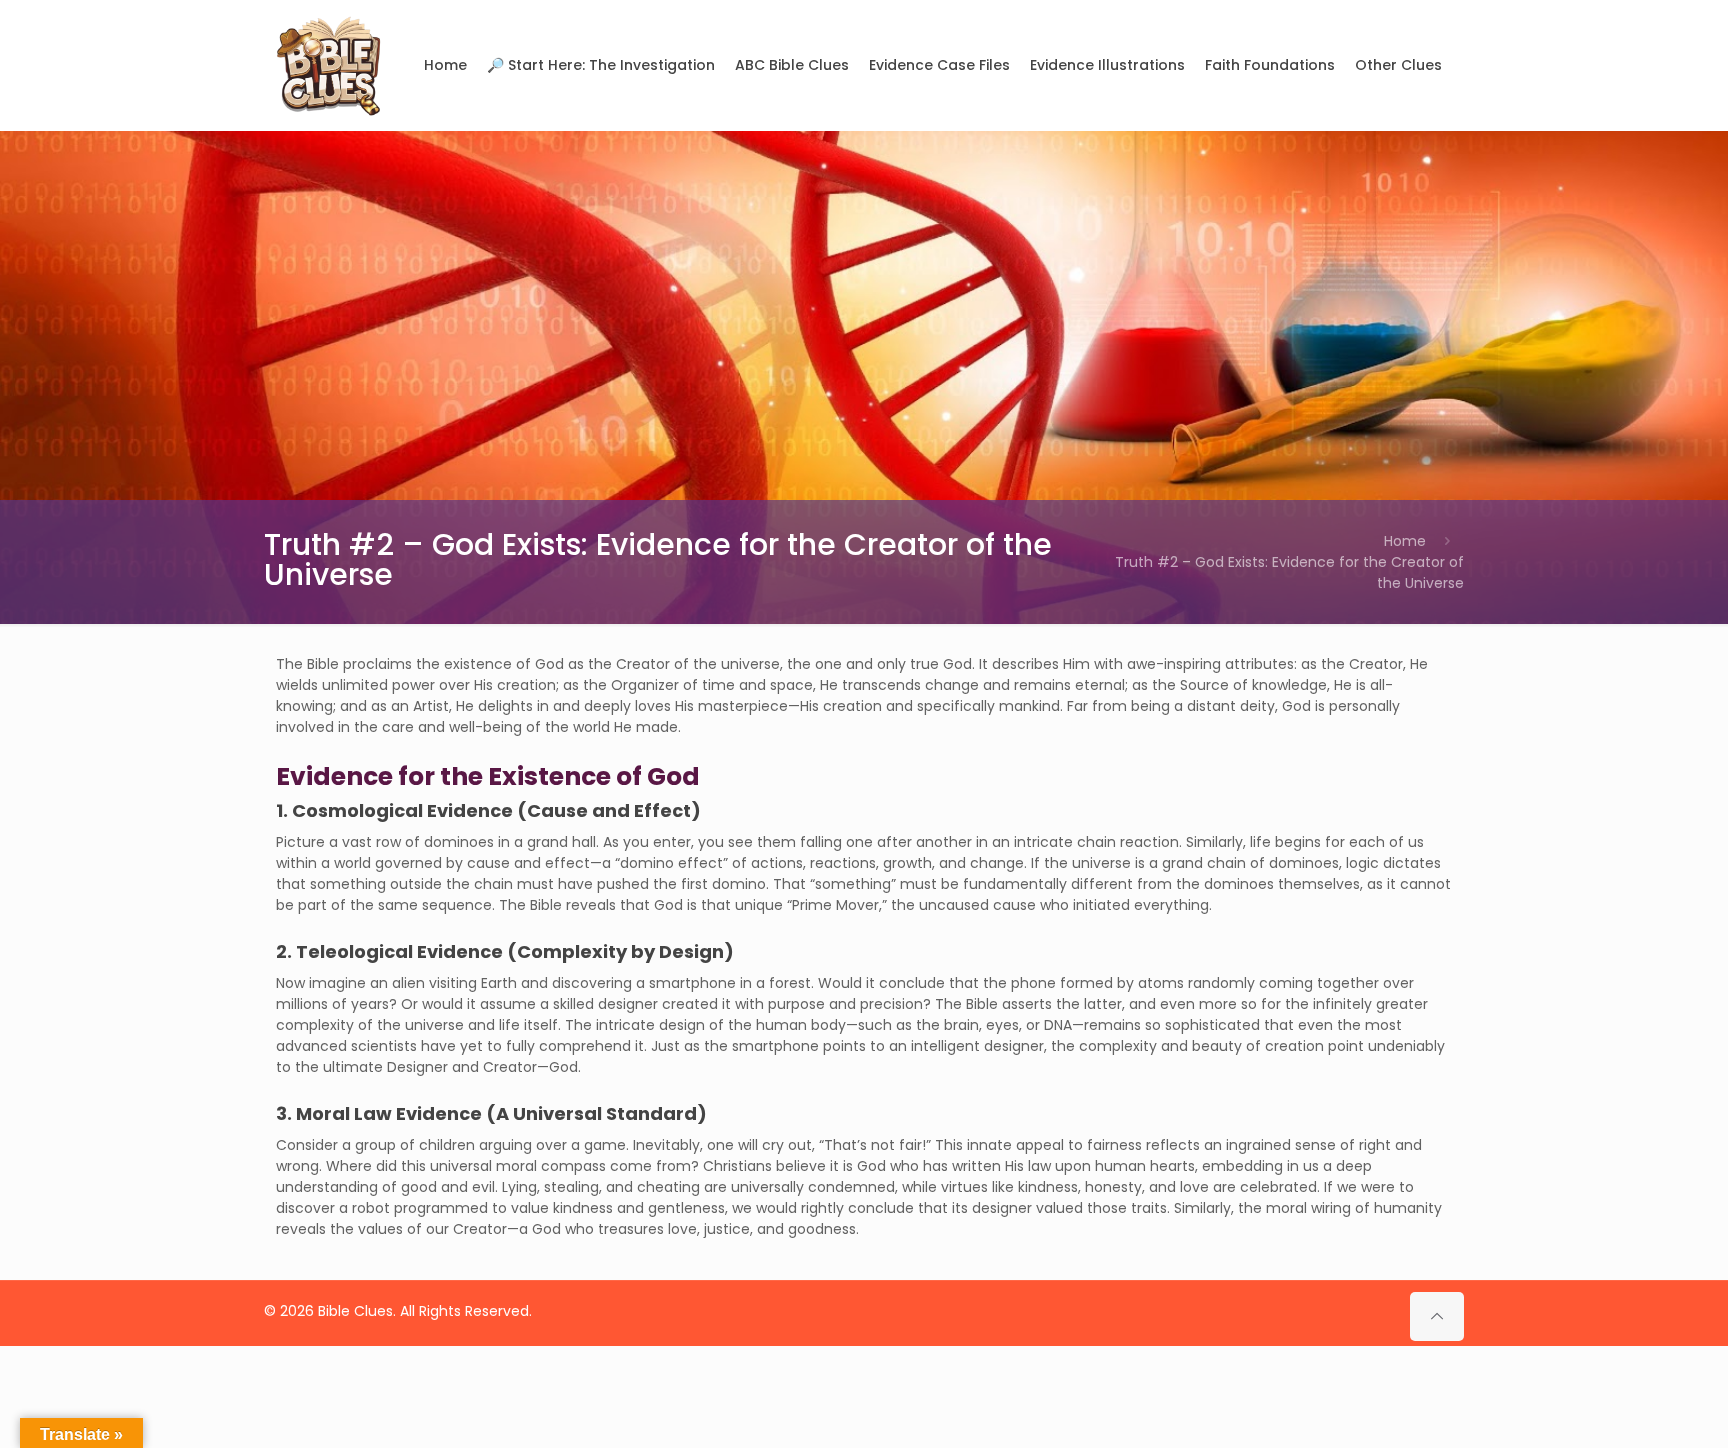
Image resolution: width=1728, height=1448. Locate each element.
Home (1405, 541)
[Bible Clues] (329, 65)
